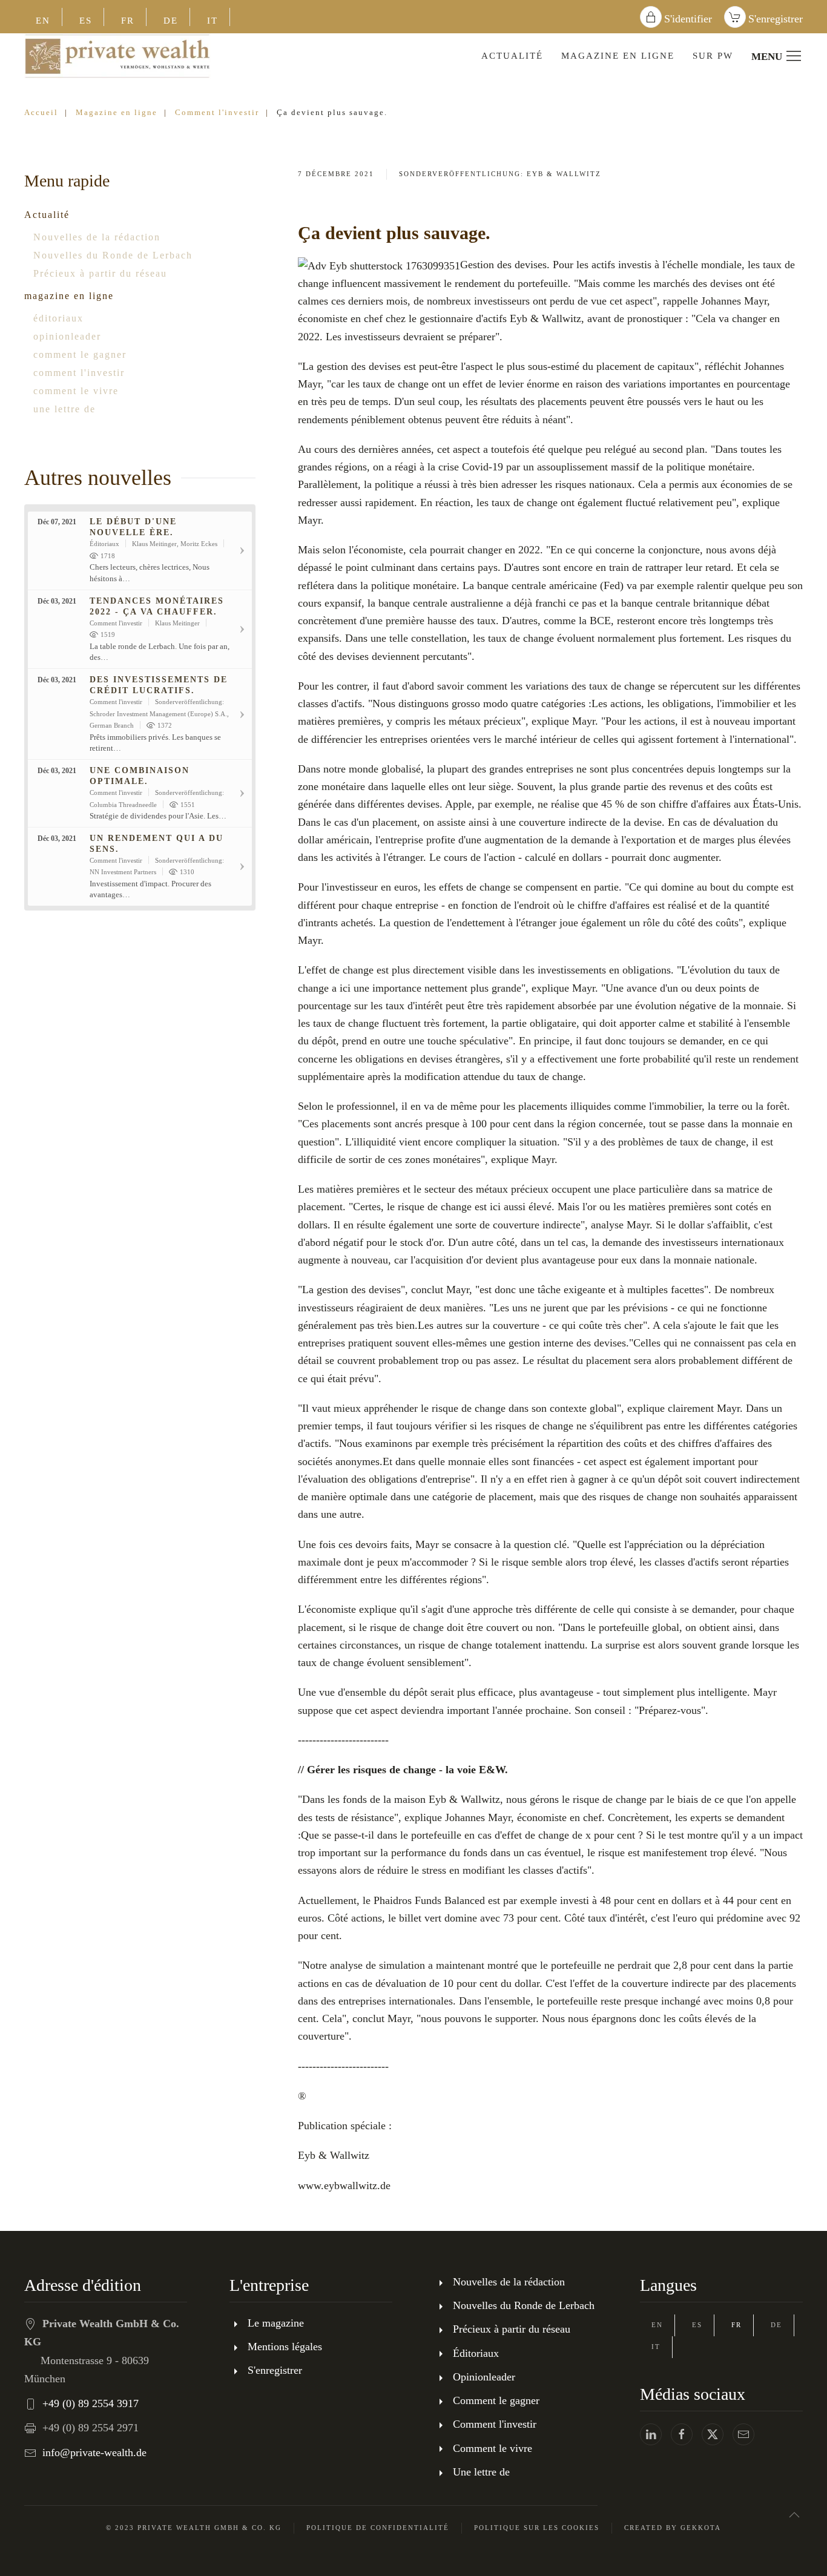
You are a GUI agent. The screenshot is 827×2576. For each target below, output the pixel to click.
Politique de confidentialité (378, 2528)
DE (171, 21)
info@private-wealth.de (94, 2452)
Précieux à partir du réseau (100, 273)
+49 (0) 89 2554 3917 (91, 2403)
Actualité (47, 215)
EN (43, 21)
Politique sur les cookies (537, 2528)
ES (86, 21)
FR (128, 21)
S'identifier (688, 19)
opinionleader (67, 336)
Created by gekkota (673, 2528)
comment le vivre (76, 391)
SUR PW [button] (713, 56)
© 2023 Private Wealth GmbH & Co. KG (194, 2528)
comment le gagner (80, 354)
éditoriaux (58, 318)
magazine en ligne (69, 296)
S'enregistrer (776, 19)
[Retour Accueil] (117, 56)
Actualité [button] (512, 56)
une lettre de (64, 409)
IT (213, 21)
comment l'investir (79, 373)
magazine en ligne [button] (618, 56)
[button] (794, 2515)
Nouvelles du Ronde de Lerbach (113, 255)
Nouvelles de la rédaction (97, 237)
